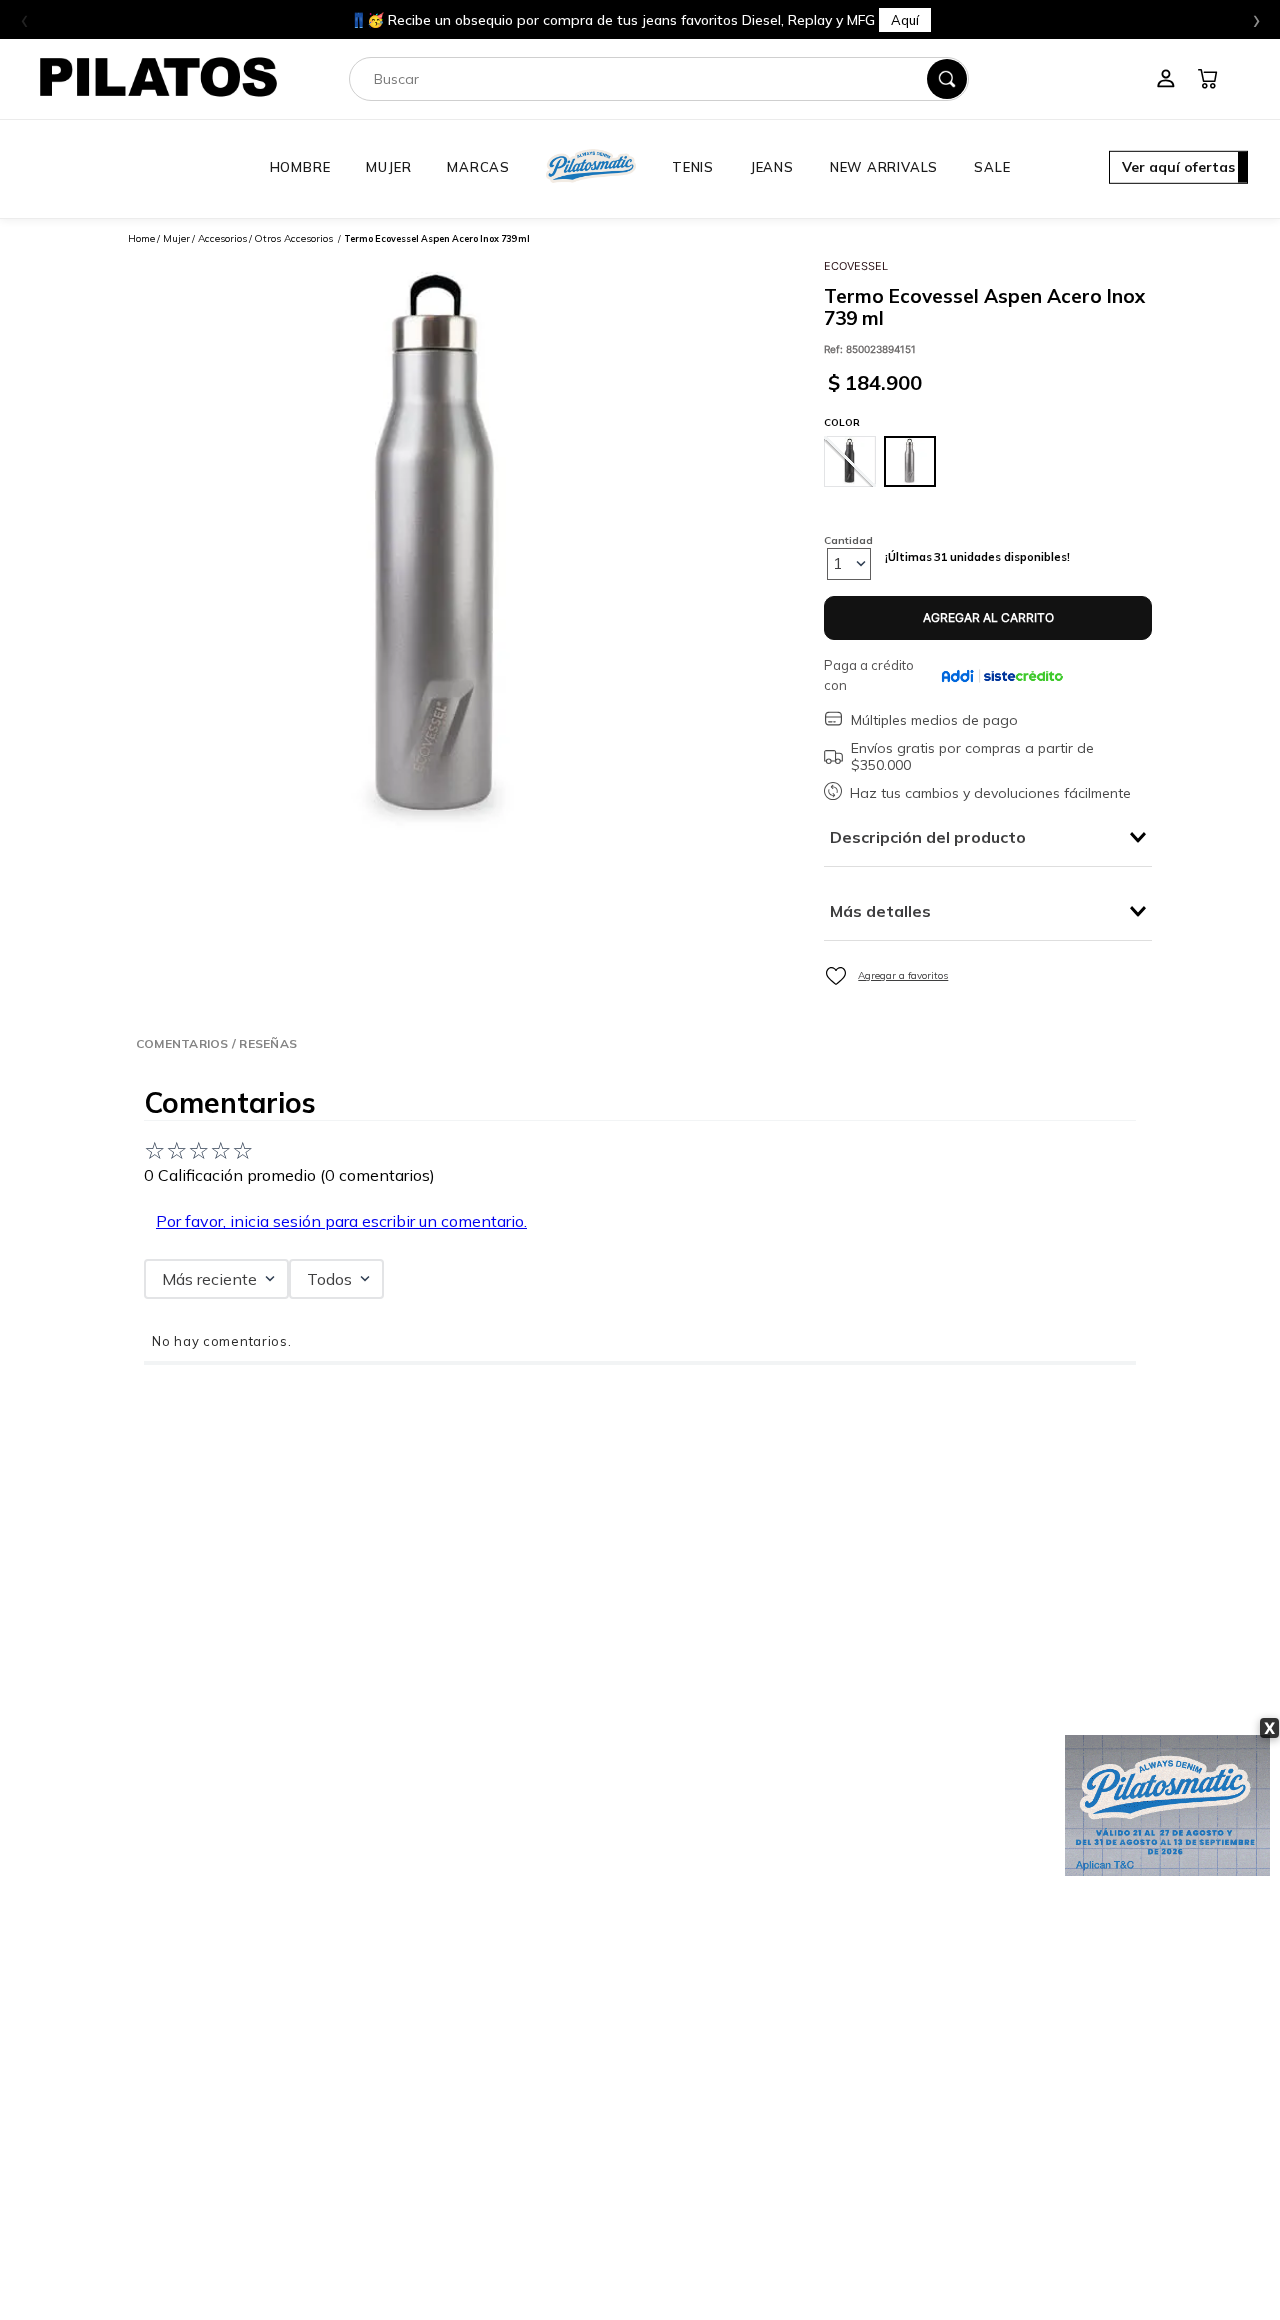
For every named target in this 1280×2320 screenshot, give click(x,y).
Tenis (693, 167)
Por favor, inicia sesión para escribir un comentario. (341, 1221)
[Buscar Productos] (947, 79)
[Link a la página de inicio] (141, 238)
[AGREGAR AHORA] (988, 618)
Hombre (300, 167)
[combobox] (659, 79)
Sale (992, 167)
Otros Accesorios (293, 238)
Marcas (478, 167)
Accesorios (222, 238)
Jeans (772, 167)
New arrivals (884, 167)
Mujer (388, 167)
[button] (1178, 169)
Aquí (905, 20)
